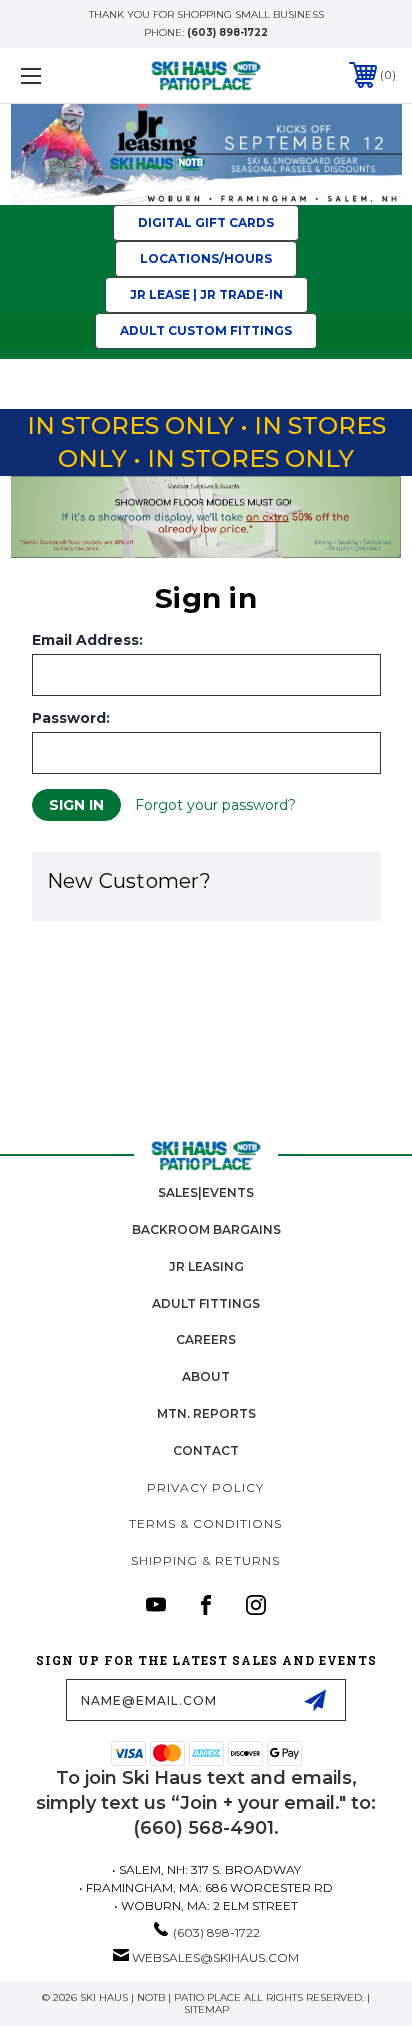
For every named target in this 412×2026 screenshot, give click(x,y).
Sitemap (206, 2009)
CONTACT (206, 1450)
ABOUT (206, 1376)
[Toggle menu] (58, 75)
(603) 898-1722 (227, 32)
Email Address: (87, 640)
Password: (71, 718)
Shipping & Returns (205, 1560)
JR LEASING (206, 1266)
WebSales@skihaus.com (215, 1957)
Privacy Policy (205, 1487)
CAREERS (206, 1339)
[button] (206, 154)
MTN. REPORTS (206, 1413)
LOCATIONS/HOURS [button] (206, 258)
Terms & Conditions (205, 1523)
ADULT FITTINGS (206, 1303)
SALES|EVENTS (206, 1192)
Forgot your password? (215, 805)
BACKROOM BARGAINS (206, 1229)
